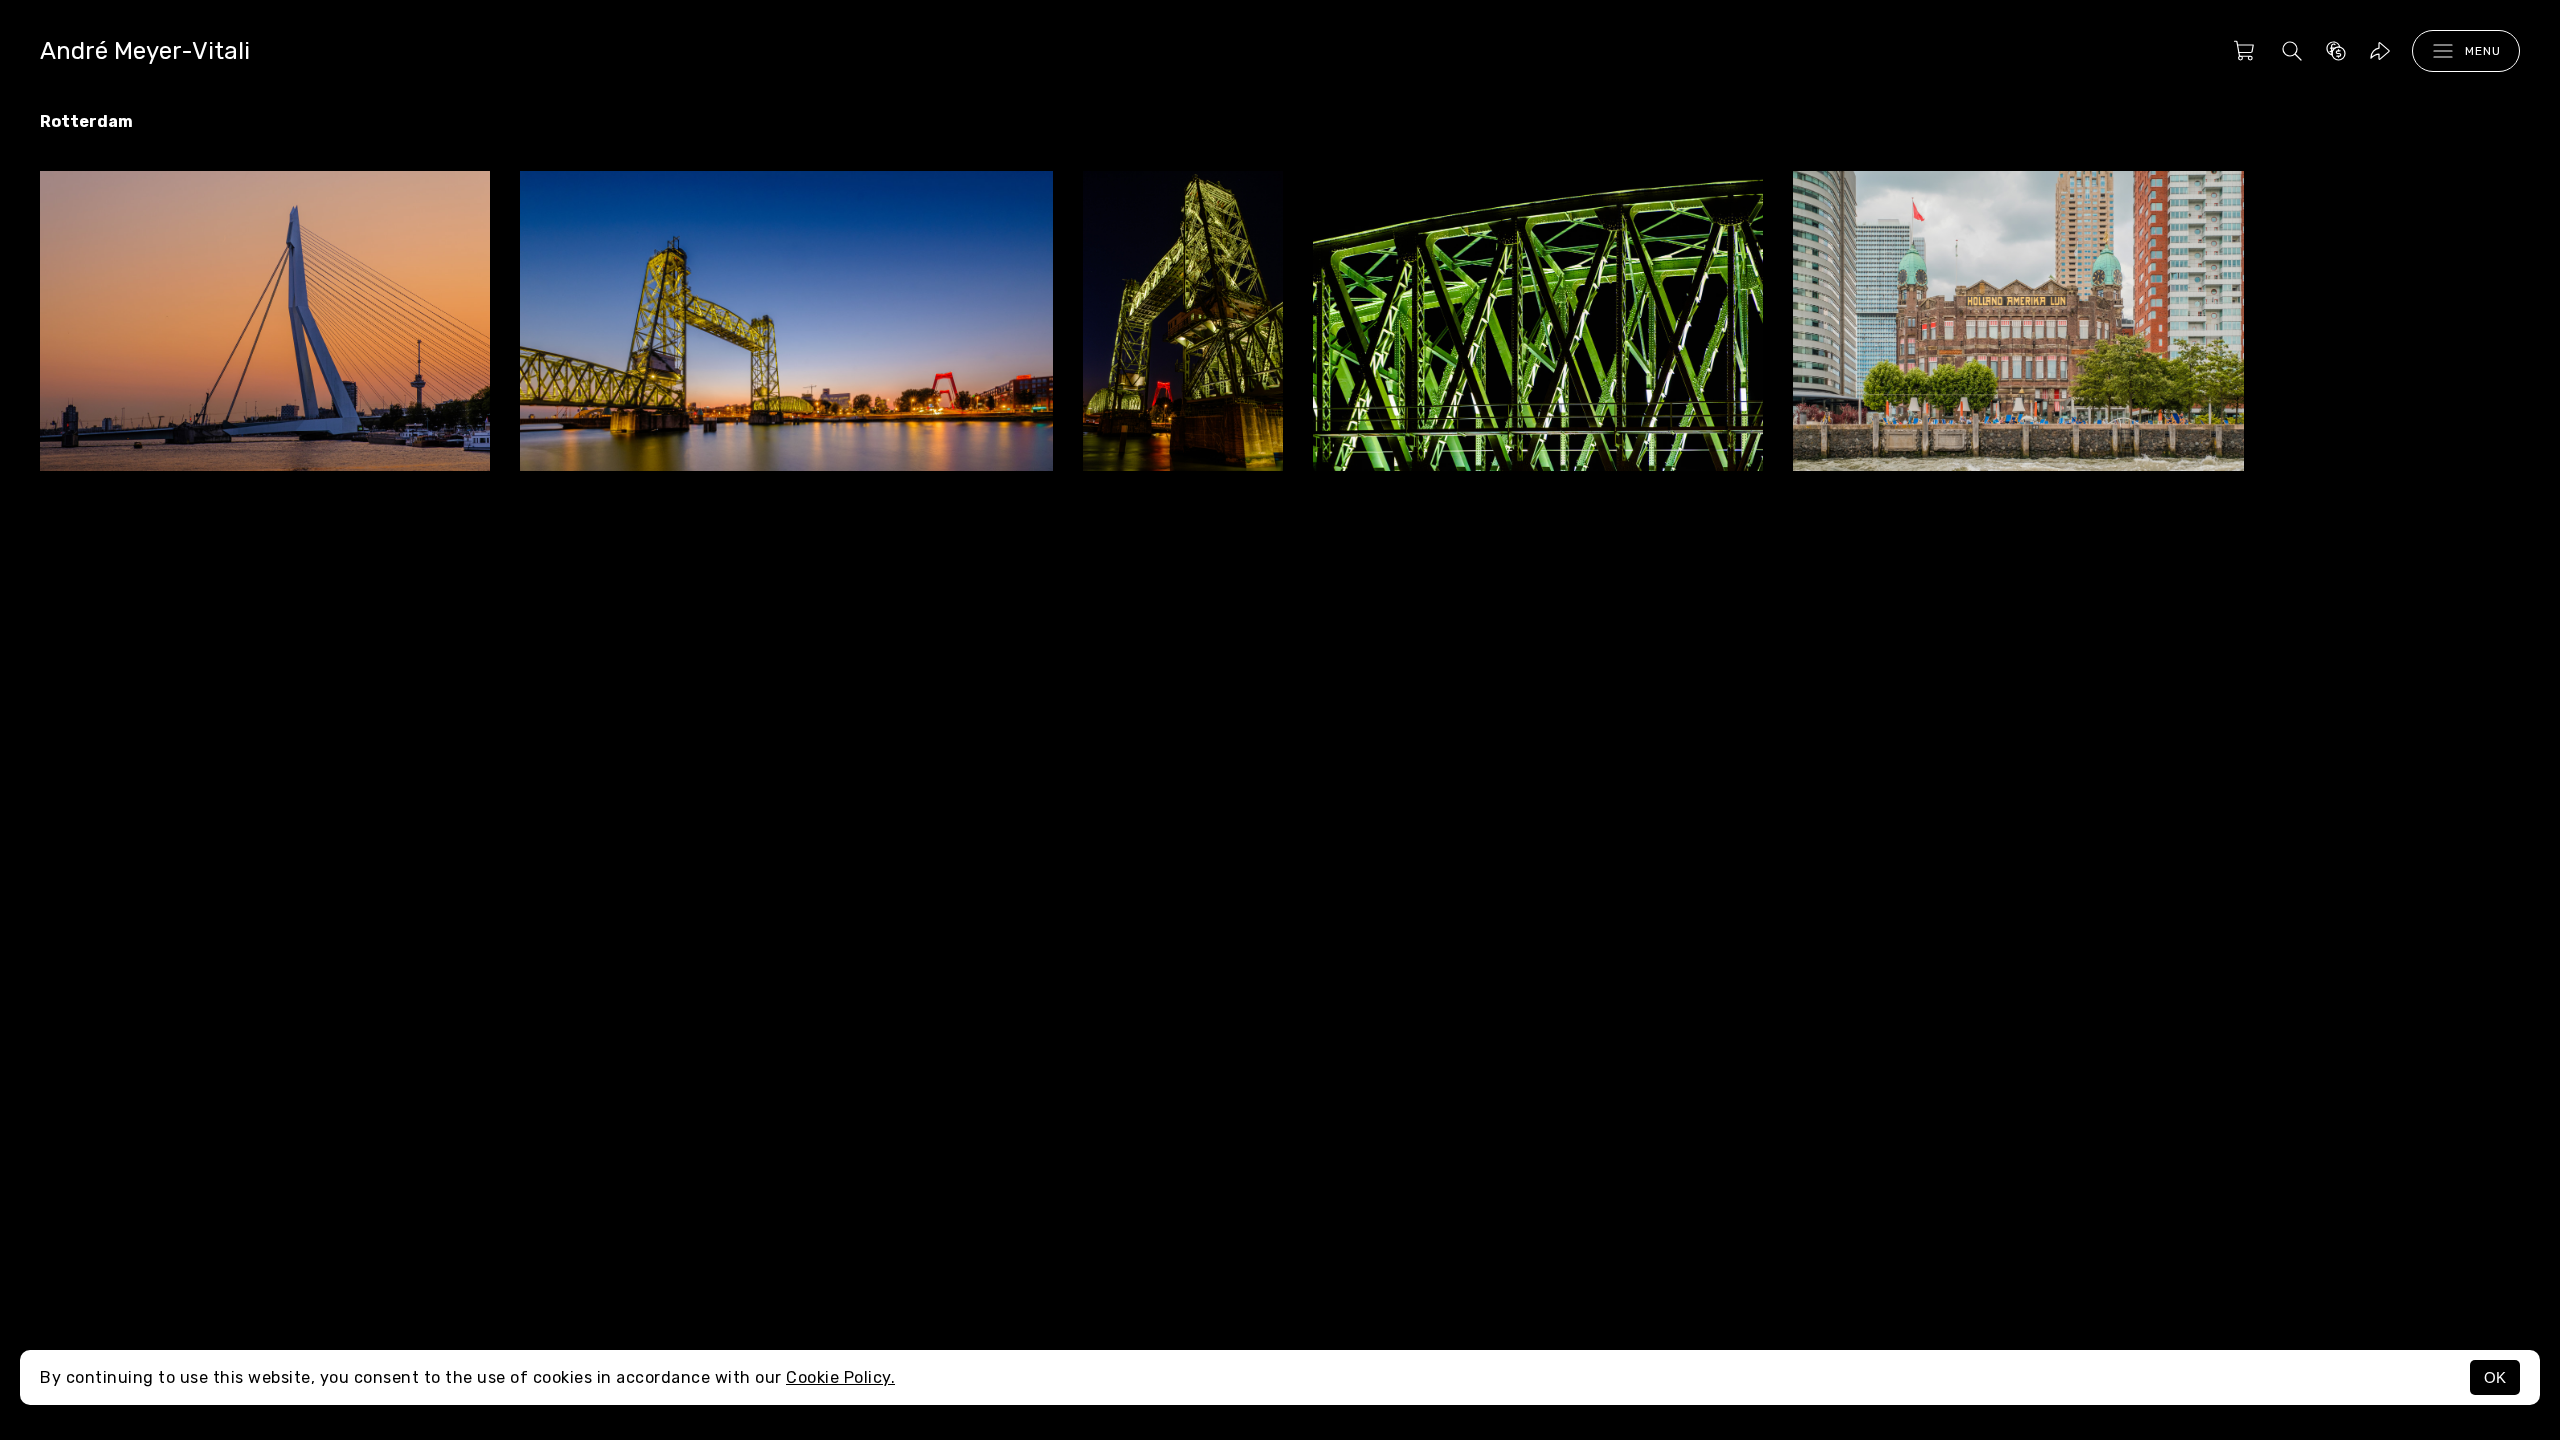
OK (2495, 1377)
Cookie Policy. (840, 1377)
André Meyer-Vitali (145, 51)
